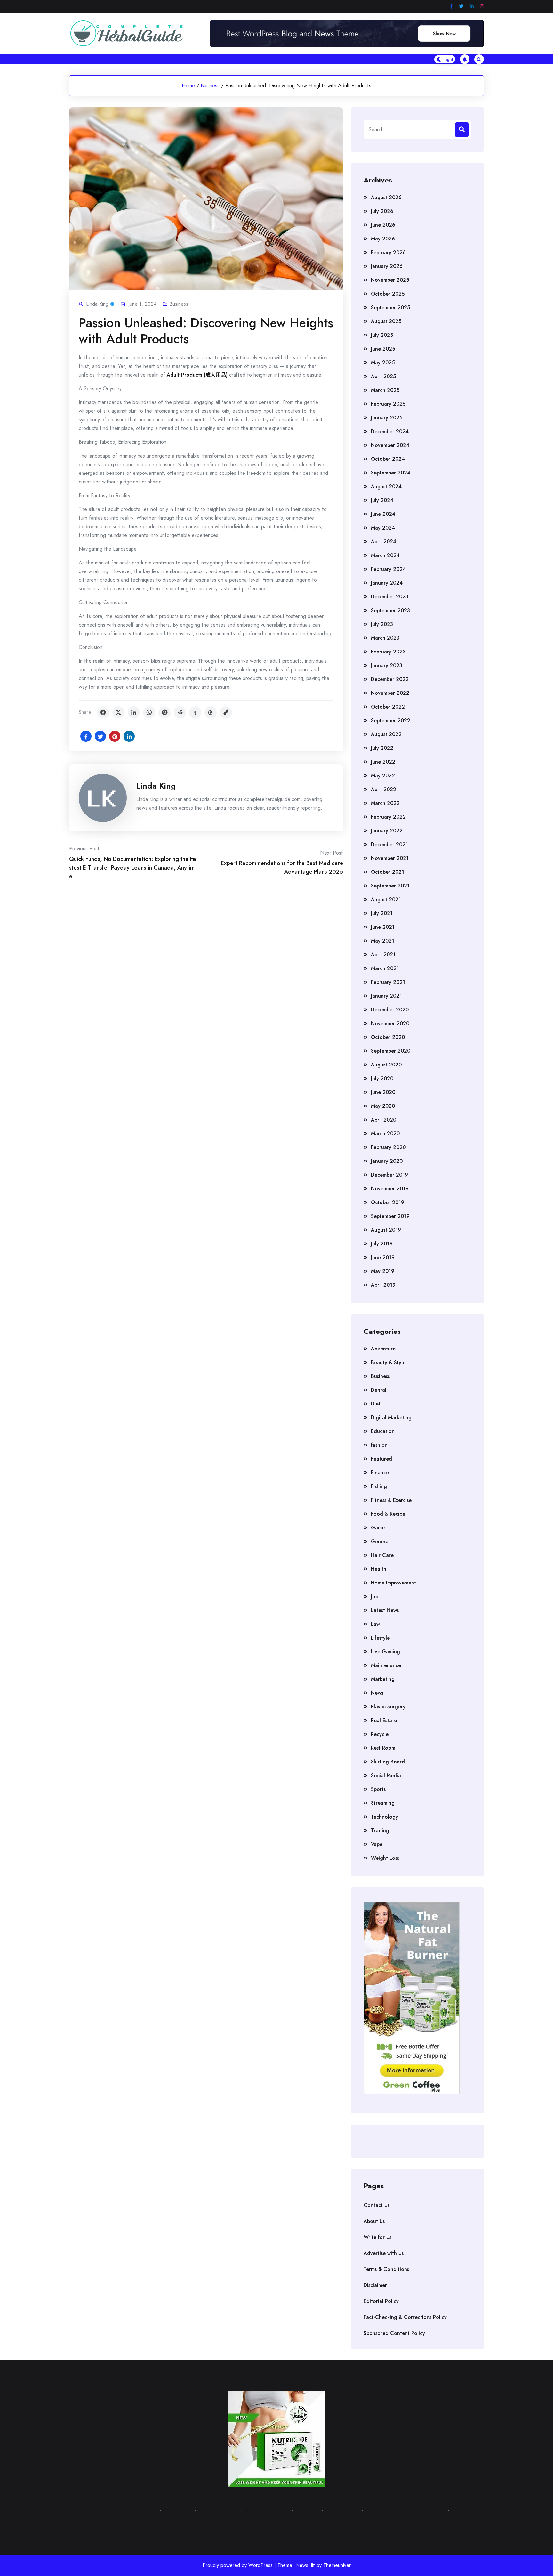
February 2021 (388, 982)
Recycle (380, 1734)
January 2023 (387, 665)
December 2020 (390, 1010)
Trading (380, 1831)
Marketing (383, 1679)
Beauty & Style (388, 1362)
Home (188, 86)
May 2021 (383, 941)
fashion (379, 1445)
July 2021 (382, 913)
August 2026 (386, 197)
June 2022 (383, 762)
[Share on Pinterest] (164, 712)
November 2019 (390, 1189)
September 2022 (391, 721)
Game (378, 1528)
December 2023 (390, 597)
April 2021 (383, 955)
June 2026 (383, 225)
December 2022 (390, 679)
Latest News (385, 1610)
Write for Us (377, 2237)
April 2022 (384, 789)
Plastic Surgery (388, 1707)
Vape (377, 1844)
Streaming (383, 1803)
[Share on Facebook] (103, 712)
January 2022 (387, 831)
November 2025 (390, 280)
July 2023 (382, 624)
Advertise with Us (384, 2253)
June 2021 (383, 927)
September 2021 (390, 886)
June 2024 (383, 514)
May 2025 (383, 363)
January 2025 (387, 418)
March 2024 (385, 555)
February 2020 (388, 1147)
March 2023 (385, 638)
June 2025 (383, 349)
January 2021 (386, 996)
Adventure (383, 1349)
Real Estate (384, 1720)
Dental (379, 1390)
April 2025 (383, 376)
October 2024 (388, 459)
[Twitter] (461, 7)
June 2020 (383, 1092)
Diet (376, 1404)
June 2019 (383, 1257)
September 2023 (390, 610)
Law (375, 1624)
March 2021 (385, 968)
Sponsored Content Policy (394, 2333)
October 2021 (388, 872)
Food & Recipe (388, 1514)
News (377, 1693)
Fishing (379, 1486)
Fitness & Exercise (391, 1500)
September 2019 (390, 1216)
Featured (381, 1459)
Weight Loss (385, 1858)
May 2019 (383, 1271)
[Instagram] (482, 7)
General (380, 1541)
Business (210, 86)
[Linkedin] (472, 7)
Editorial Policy (381, 2301)
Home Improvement (393, 1583)
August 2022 (386, 734)
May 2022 (383, 776)
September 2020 (391, 1051)
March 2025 (385, 390)
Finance (380, 1473)
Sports (378, 1789)
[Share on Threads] (211, 712)
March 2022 (385, 803)
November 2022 (390, 693)
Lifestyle (380, 1638)
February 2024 (388, 569)
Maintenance (386, 1665)
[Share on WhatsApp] (149, 712)
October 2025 (388, 294)
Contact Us (377, 2205)
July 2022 (382, 748)
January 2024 (387, 583)
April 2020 (384, 1120)
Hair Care (382, 1555)
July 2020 (382, 1078)
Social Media (386, 1775)
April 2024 (384, 542)
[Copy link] (226, 712)
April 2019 (383, 1285)
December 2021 (389, 844)
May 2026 (383, 239)
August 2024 (386, 486)
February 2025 (388, 404)
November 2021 (390, 858)
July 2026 (382, 211)
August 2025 (386, 321)
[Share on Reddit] (180, 712)
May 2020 (383, 1106)
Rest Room (383, 1748)
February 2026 (388, 252)
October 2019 (388, 1202)
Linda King (156, 786)
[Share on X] (118, 712)
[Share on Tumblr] (195, 712)
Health (379, 1569)
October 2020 (388, 1037)
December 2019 (389, 1175)
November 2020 (390, 1023)
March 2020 (385, 1134)
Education (383, 1431)
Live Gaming (385, 1652)
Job (375, 1596)
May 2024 (383, 528)
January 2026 (387, 266)
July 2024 (382, 500)
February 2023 (388, 652)
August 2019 (386, 1230)
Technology (385, 1817)
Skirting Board (388, 1762)
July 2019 (382, 1244)
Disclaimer (375, 2285)
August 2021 (386, 899)
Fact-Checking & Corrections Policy (405, 2317)
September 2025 (390, 308)
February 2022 (388, 817)
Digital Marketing (391, 1418)
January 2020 (387, 1161)
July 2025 (382, 335)
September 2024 (391, 473)
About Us (374, 2221)
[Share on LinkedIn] (134, 712)
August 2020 (386, 1065)
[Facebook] (451, 7)
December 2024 (390, 431)
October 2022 (388, 707)
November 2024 (390, 445)
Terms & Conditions (386, 2269)
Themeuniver (337, 2565)
